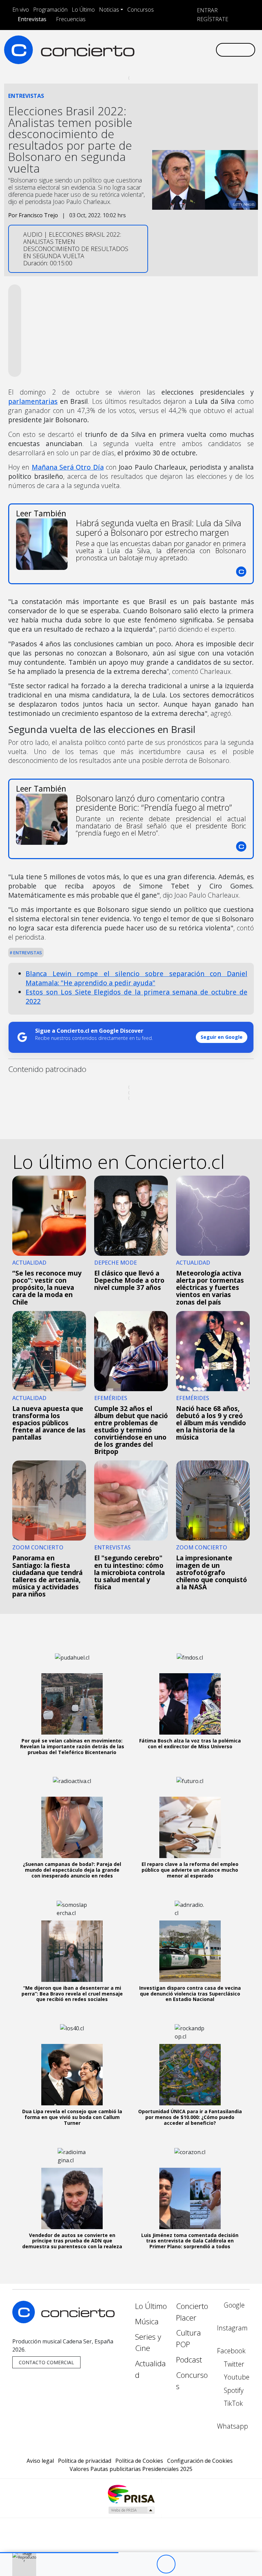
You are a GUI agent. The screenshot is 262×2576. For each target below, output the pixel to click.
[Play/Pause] (166, 2564)
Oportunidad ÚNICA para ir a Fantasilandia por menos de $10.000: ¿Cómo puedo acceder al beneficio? (190, 2117)
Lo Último (83, 10)
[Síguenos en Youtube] (181, 44)
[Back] (128, 2564)
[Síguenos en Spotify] (192, 44)
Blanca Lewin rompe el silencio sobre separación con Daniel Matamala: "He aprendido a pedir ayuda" (136, 978)
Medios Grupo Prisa (131, 2510)
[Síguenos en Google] (137, 44)
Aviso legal (40, 2461)
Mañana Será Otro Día (68, 467)
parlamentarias (33, 401)
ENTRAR (207, 10)
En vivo (21, 10)
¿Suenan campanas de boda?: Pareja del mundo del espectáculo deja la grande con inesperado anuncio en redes (72, 1870)
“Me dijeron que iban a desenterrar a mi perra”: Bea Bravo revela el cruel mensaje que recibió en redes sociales (72, 1994)
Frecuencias (71, 19)
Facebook (231, 2351)
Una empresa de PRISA (131, 2494)
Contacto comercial (46, 2362)
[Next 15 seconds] (185, 2564)
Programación (50, 10)
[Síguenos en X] (170, 44)
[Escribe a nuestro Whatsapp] (137, 55)
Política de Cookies (139, 2461)
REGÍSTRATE (212, 19)
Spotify (233, 2390)
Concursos (141, 10)
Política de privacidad (85, 2461)
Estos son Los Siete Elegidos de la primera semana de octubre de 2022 (136, 997)
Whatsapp (232, 2426)
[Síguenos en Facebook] (159, 44)
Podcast (189, 2360)
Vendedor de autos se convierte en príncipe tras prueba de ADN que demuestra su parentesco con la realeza (72, 2241)
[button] (59, 2553)
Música (147, 2321)
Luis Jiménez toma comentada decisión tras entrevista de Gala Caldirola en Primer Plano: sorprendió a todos (190, 2241)
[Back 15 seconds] (147, 2564)
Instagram (232, 2328)
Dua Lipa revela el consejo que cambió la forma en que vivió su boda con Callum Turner (72, 2117)
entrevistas (27, 953)
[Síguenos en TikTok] (203, 44)
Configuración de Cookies (200, 2461)
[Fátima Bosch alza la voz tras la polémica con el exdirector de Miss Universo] (190, 1704)
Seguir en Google (222, 1037)
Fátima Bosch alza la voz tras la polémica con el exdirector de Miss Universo (190, 1743)
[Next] (203, 2564)
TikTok (232, 2403)
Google (233, 2305)
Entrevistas (32, 19)
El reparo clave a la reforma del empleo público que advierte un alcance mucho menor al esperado (190, 1870)
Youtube (236, 2377)
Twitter (233, 2364)
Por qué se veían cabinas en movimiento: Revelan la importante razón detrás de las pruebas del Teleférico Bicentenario (72, 1746)
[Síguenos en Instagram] (148, 44)
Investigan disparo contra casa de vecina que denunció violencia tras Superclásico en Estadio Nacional (190, 1994)
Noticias (109, 10)
